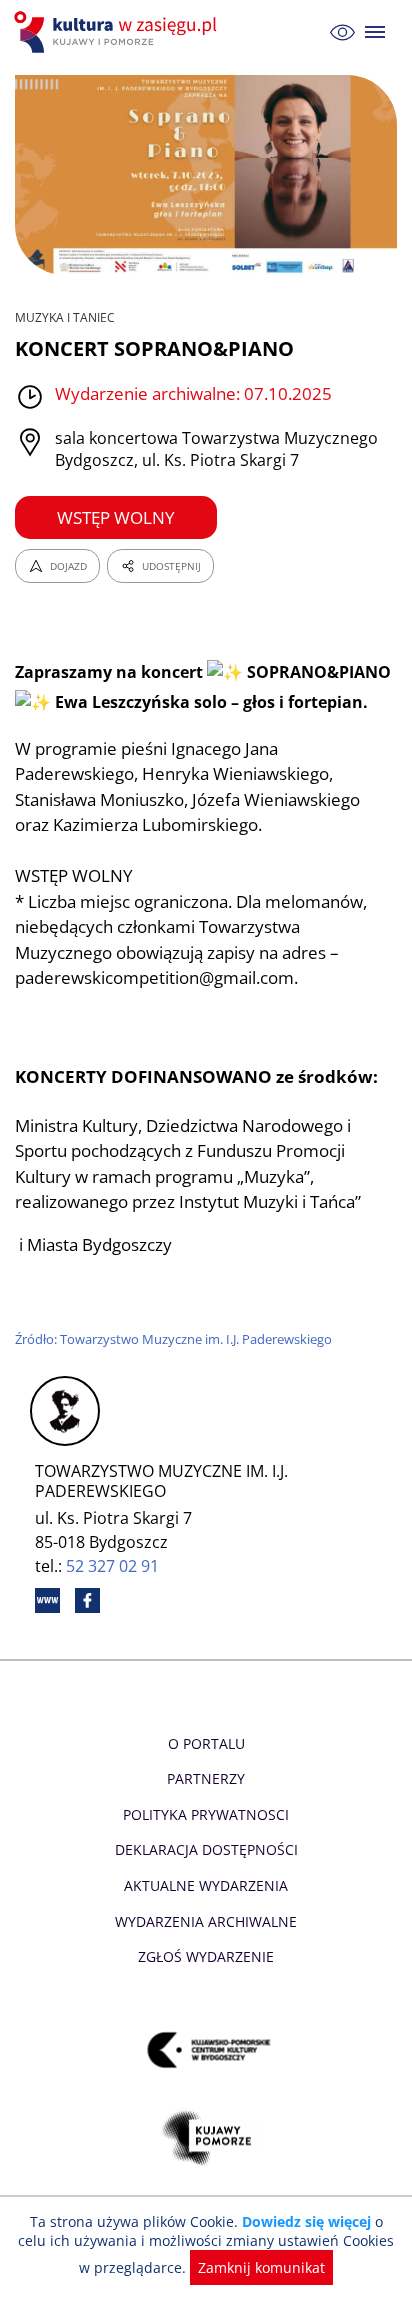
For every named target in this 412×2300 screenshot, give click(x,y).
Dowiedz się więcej (306, 2221)
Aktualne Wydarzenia (206, 1885)
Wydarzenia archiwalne (206, 1921)
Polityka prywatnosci (206, 1814)
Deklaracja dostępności (206, 1849)
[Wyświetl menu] (375, 32)
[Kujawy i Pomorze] (206, 2137)
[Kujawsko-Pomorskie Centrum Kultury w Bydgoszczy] (206, 2049)
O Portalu (206, 1743)
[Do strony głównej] (118, 32)
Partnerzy (206, 1778)
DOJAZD (68, 566)
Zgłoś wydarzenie (206, 1956)
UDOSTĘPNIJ (171, 566)
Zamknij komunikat (261, 2267)
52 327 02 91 (112, 1566)
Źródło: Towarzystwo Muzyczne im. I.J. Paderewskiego (173, 1339)
